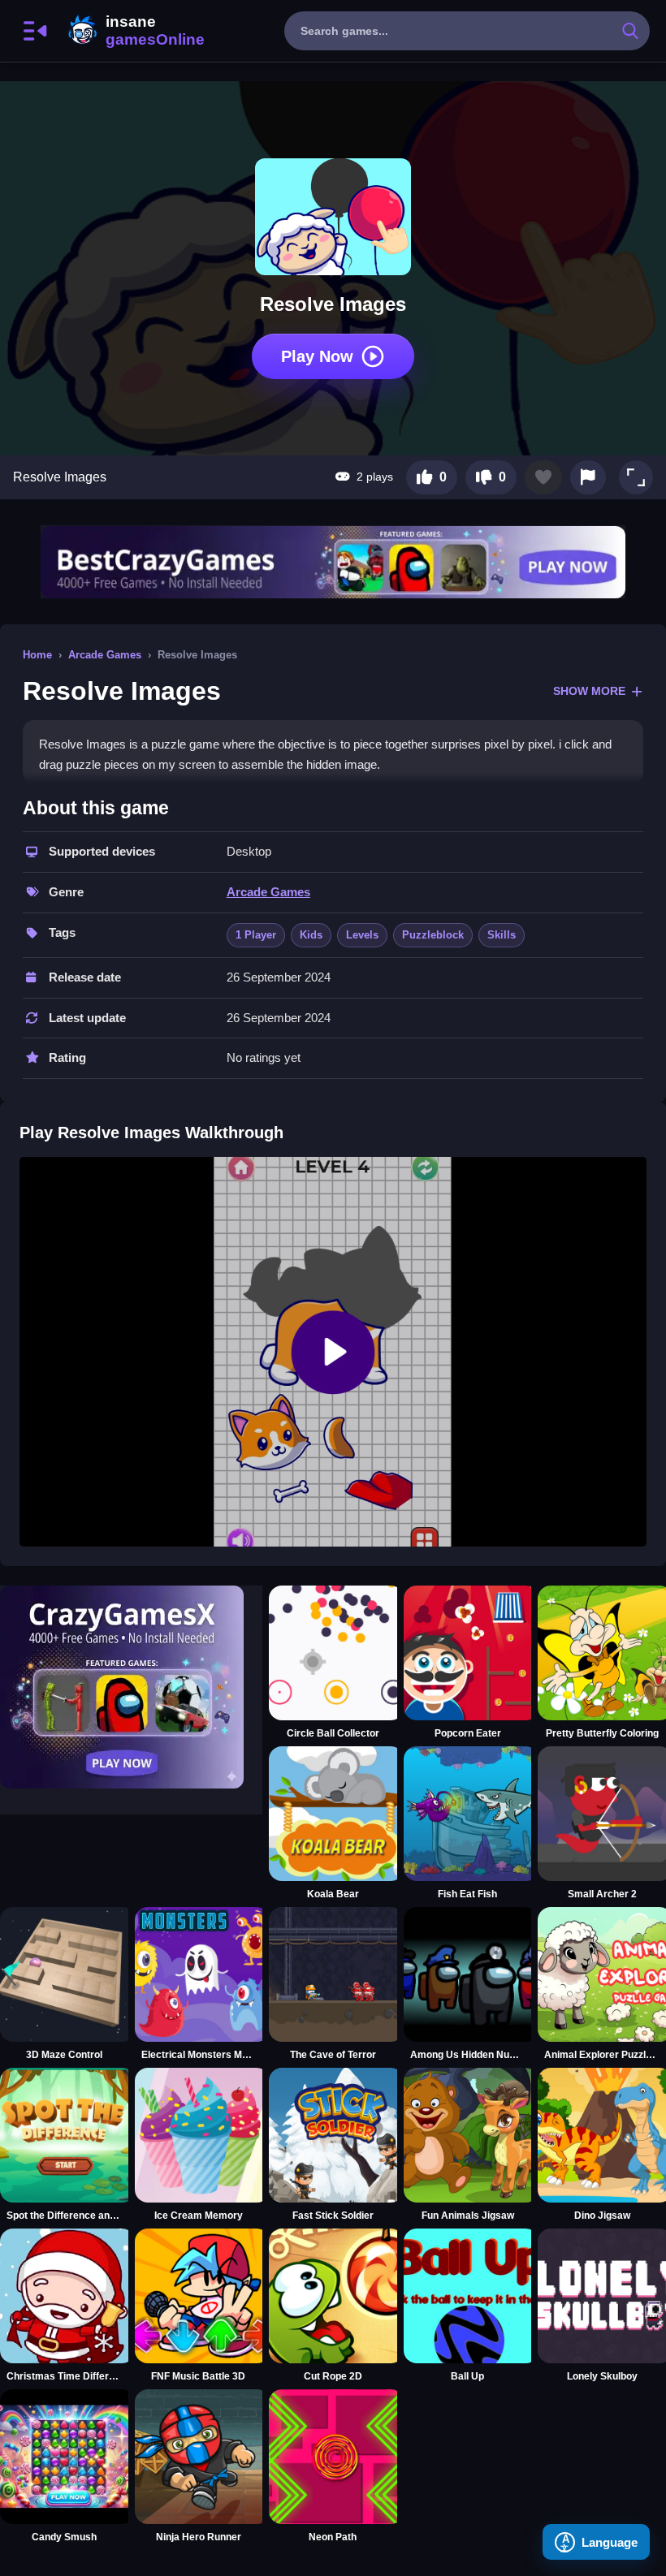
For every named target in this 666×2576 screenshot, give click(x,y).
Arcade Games (105, 655)
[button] (636, 477)
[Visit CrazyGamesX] (131, 1687)
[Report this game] (588, 477)
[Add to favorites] (543, 477)
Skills (502, 935)
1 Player (256, 935)
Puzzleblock (433, 935)
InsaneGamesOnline (133, 31)
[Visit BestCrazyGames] (333, 562)
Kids (311, 935)
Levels (362, 935)
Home (37, 655)
